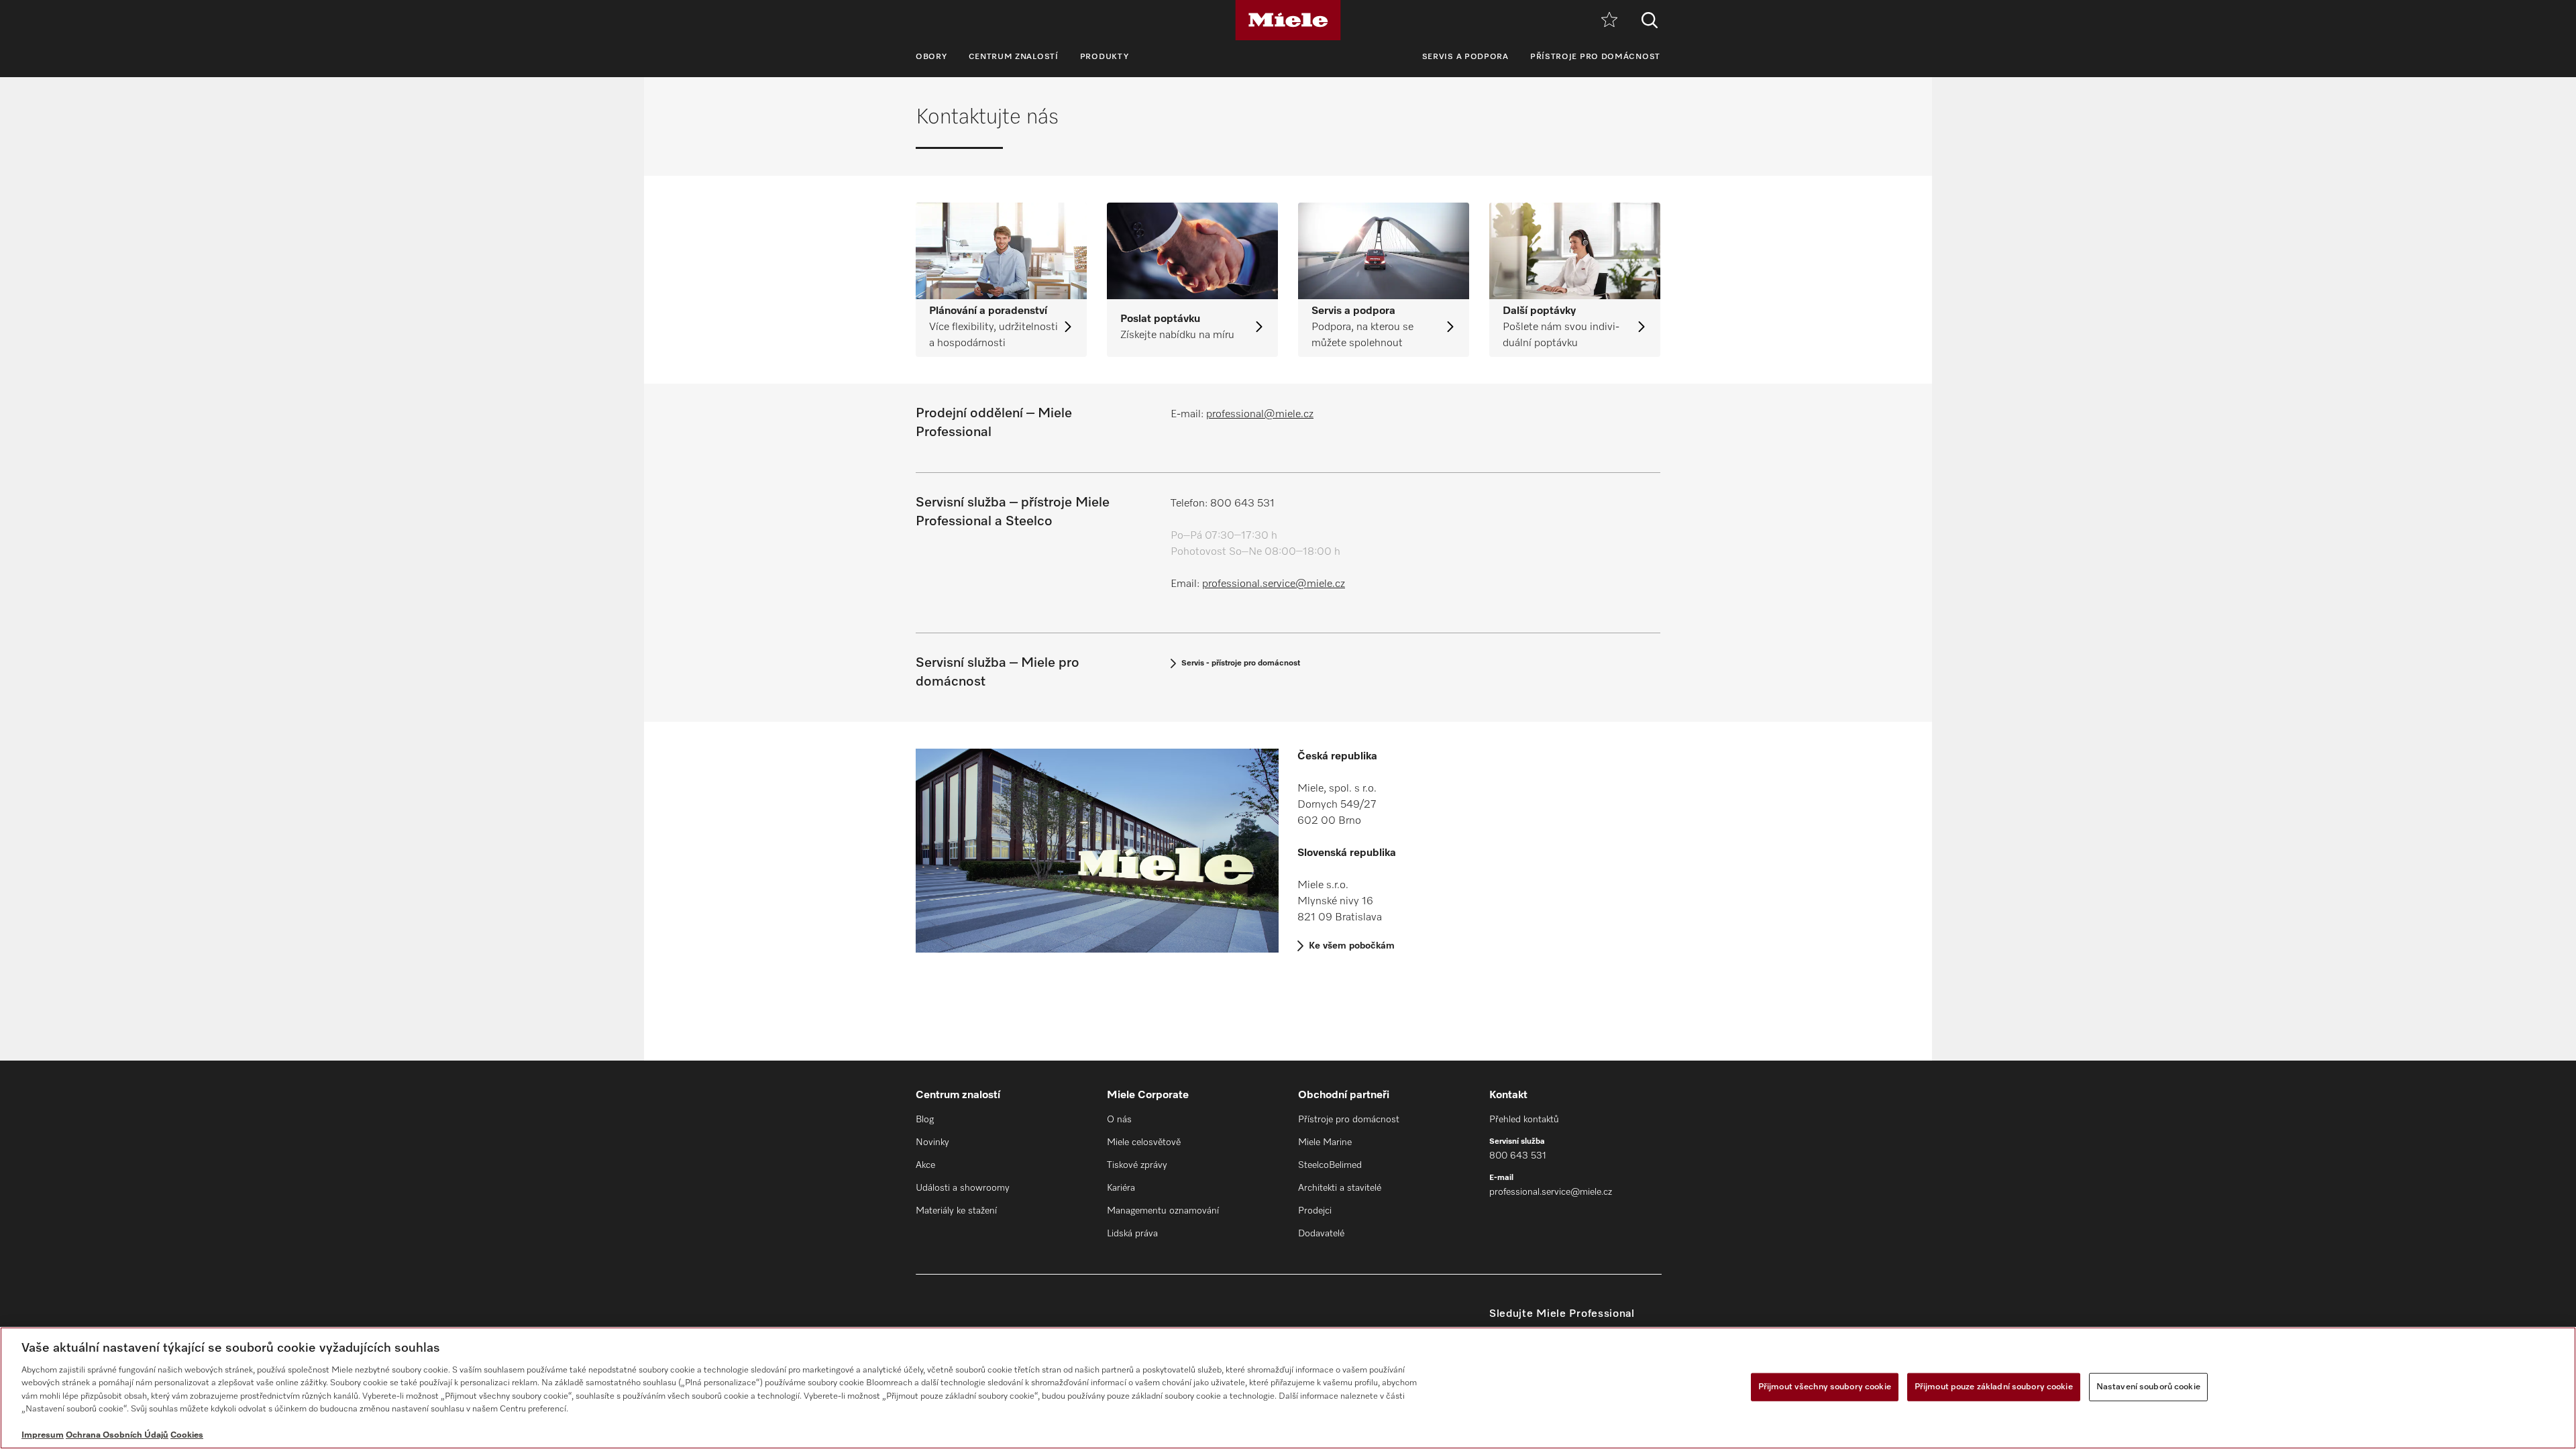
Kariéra (1121, 1188)
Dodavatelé (1321, 1234)
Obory (931, 57)
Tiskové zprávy (1137, 1165)
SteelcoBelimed (1330, 1165)
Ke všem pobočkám (1352, 946)
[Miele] (1288, 20)
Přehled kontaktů (1524, 1120)
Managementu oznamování (1163, 1211)
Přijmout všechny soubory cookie (1825, 1387)
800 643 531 (1518, 1156)
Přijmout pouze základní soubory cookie (1994, 1387)
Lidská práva (1132, 1234)
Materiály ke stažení (956, 1211)
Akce (925, 1165)
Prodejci (1315, 1211)
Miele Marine (1325, 1142)
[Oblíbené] (1609, 20)
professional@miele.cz (1260, 415)
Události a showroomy (963, 1188)
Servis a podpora (1465, 57)
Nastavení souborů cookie (2148, 1387)
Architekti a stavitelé (1340, 1188)
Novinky (932, 1142)
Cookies (187, 1435)
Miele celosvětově (1144, 1142)
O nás (1119, 1120)
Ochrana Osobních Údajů (117, 1435)
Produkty (1105, 57)
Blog (925, 1120)
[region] (1288, 1388)
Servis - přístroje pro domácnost (1241, 663)
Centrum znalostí (1014, 57)
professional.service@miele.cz (1274, 584)
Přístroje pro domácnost (1595, 57)
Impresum (43, 1435)
